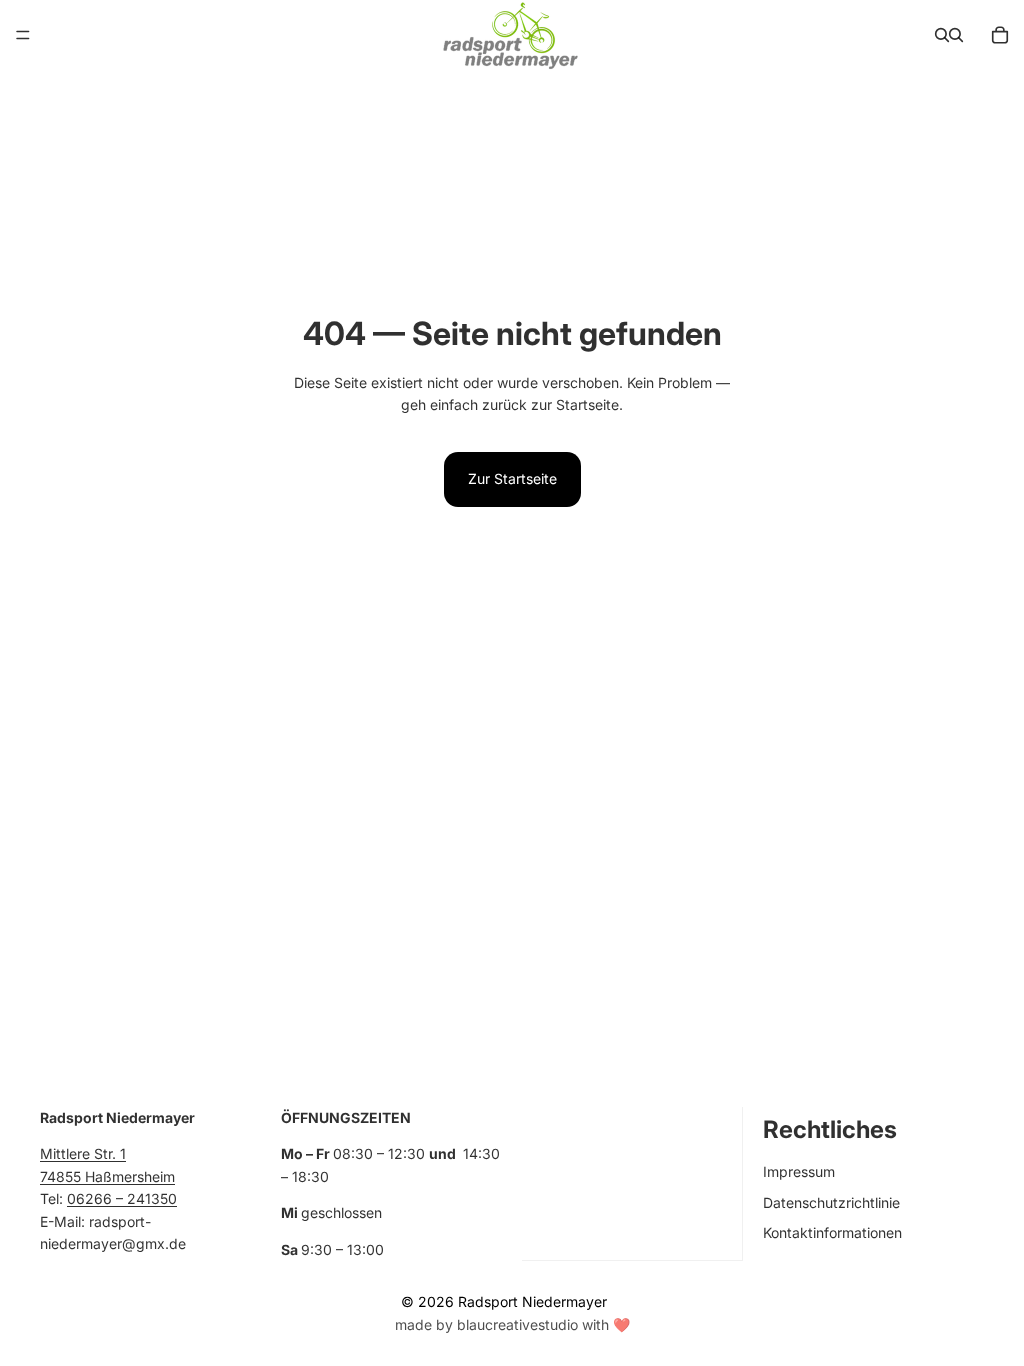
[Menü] (23, 35)
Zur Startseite (512, 478)
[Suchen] (942, 35)
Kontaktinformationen (832, 1232)
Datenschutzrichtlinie (831, 1202)
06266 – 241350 (122, 1198)
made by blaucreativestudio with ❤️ (512, 1324)
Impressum (799, 1172)
